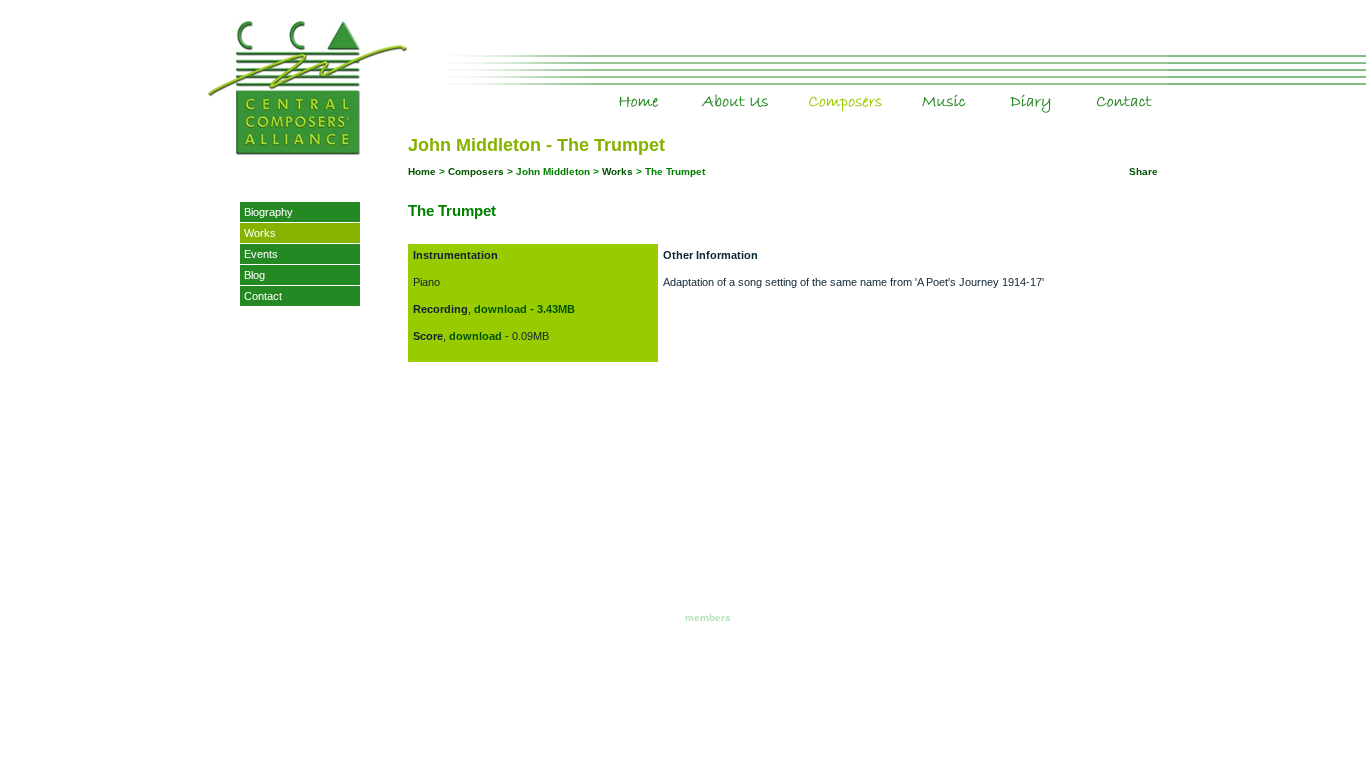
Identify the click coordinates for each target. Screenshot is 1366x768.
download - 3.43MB (524, 309)
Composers (893, 89)
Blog (254, 275)
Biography (268, 212)
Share (1143, 171)
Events (261, 254)
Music (985, 89)
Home (675, 89)
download (475, 336)
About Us (774, 89)
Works (260, 233)
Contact (263, 296)
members (708, 617)
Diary (1075, 89)
